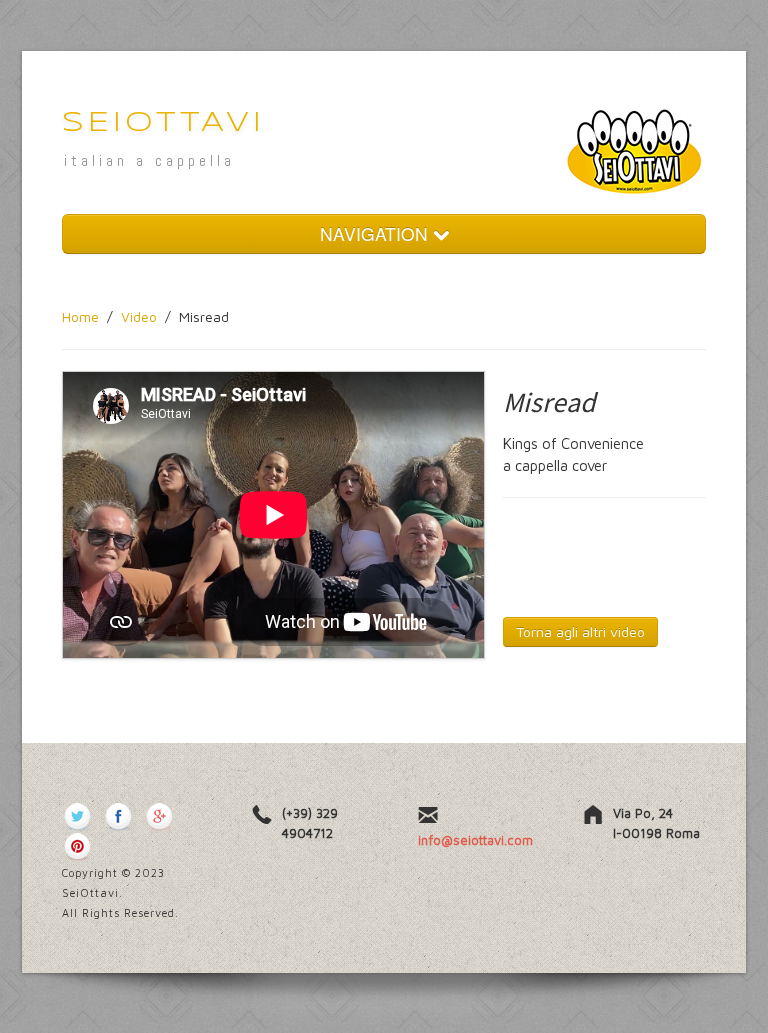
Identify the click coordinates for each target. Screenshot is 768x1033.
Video (139, 316)
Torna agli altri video (580, 631)
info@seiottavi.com (475, 840)
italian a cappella (149, 160)
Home (80, 316)
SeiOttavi (163, 123)
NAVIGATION (376, 233)
